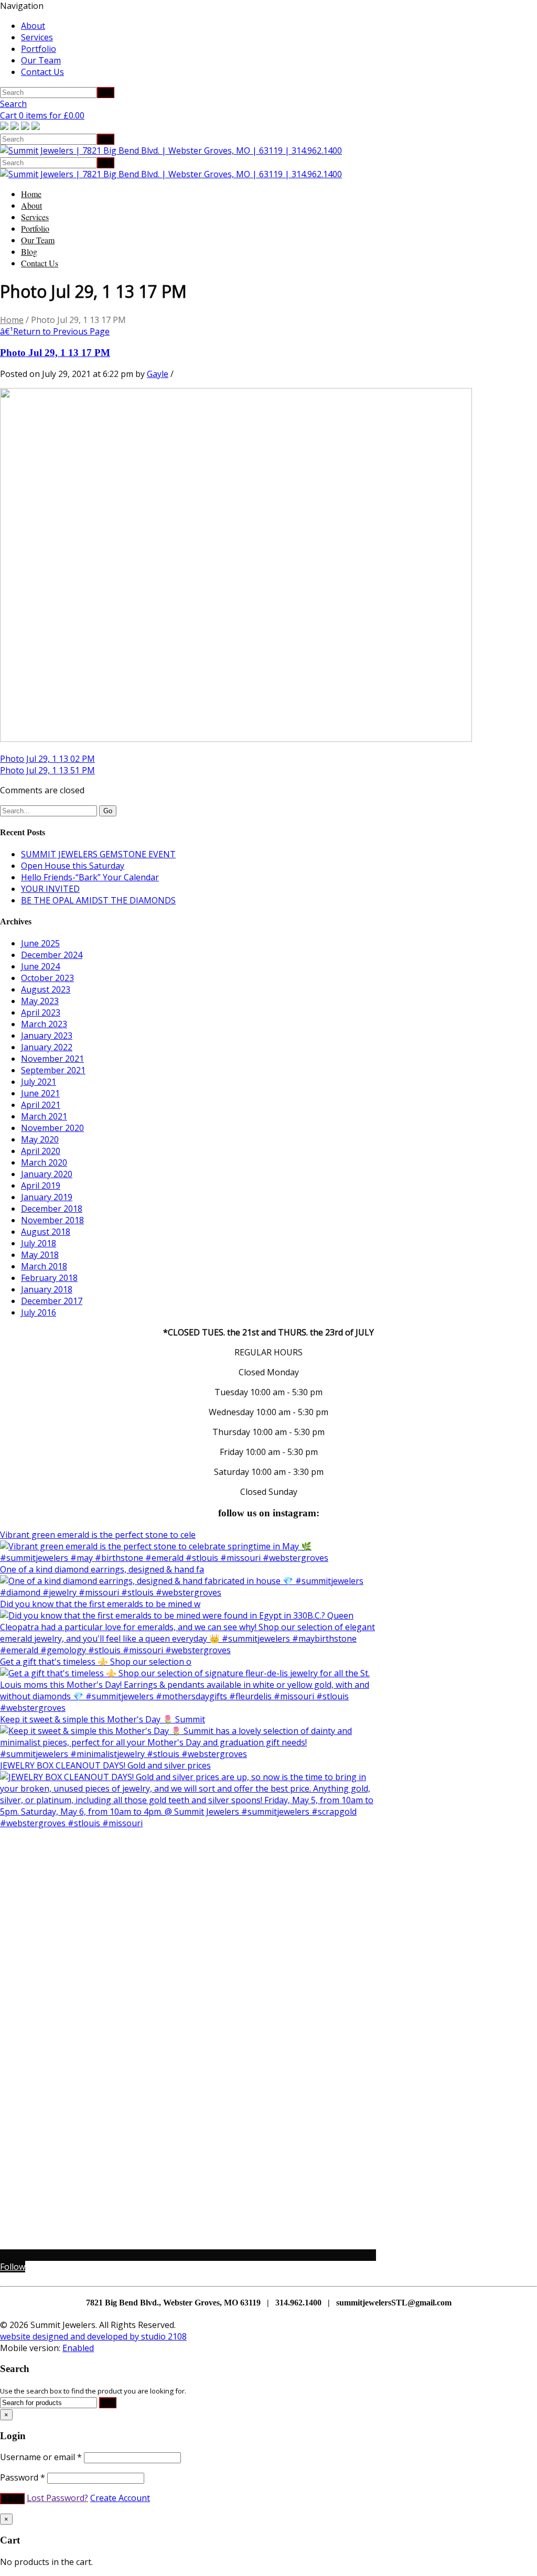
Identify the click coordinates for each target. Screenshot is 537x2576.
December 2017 (52, 1301)
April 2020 (41, 1151)
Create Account (120, 2498)
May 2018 (40, 1255)
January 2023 (47, 1036)
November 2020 (52, 1128)
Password (23, 2477)
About (33, 26)
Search (13, 104)
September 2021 (53, 1070)
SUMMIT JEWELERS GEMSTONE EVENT (98, 854)
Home (31, 194)
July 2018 (39, 1243)
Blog (29, 251)
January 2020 (47, 1174)
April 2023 (41, 1012)
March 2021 (44, 1116)
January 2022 (47, 1047)
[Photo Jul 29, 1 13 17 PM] (236, 739)
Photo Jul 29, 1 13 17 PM (55, 353)
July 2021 (39, 1082)
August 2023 (46, 989)
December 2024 (52, 955)
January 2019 (47, 1197)
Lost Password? (57, 2498)
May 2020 (40, 1139)
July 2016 (39, 1312)
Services (37, 37)
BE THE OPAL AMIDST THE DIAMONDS (98, 900)
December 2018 (52, 1209)
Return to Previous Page (55, 331)
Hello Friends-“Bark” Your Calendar (90, 877)
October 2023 (47, 978)
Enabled (78, 2348)
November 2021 (52, 1059)
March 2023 (44, 1024)
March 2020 (44, 1162)
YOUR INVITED (50, 889)
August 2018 (46, 1232)
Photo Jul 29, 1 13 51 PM (47, 770)
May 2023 (40, 1001)
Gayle (158, 374)
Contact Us (42, 72)
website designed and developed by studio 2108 (93, 2336)
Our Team (41, 60)
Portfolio (39, 49)
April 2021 (41, 1105)
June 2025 (40, 943)
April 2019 (41, 1185)
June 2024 (40, 966)
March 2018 (44, 1266)
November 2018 (52, 1220)
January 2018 (47, 1289)
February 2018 (49, 1278)
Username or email (41, 2457)
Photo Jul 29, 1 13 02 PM (47, 759)
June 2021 (40, 1093)
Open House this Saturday (73, 866)
